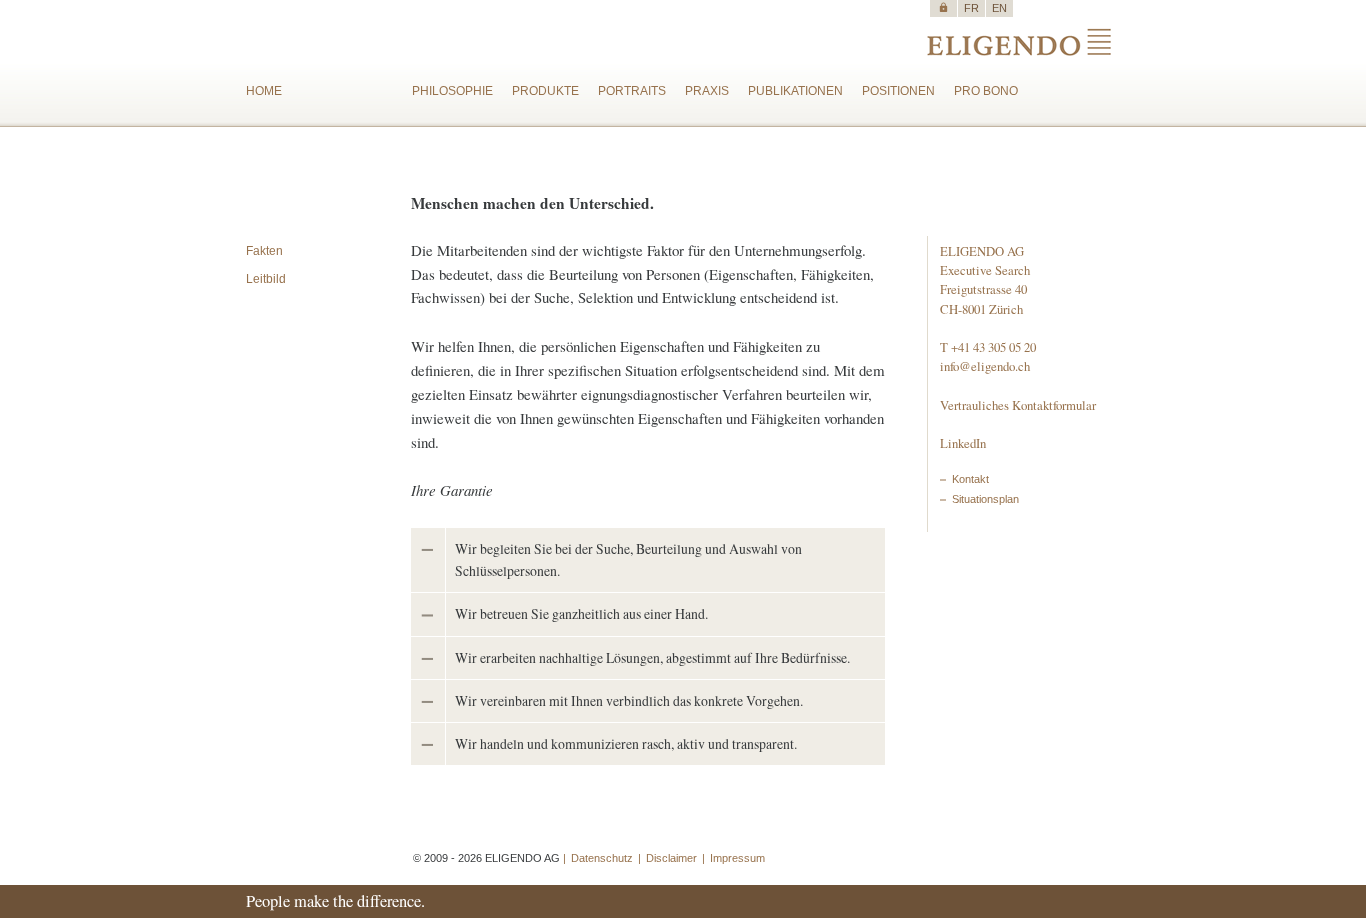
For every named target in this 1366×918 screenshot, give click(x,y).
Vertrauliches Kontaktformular (1018, 405)
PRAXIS (707, 91)
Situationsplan (985, 499)
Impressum (737, 858)
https (943, 7)
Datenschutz (602, 858)
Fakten (264, 251)
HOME (264, 91)
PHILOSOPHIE (452, 91)
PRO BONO (986, 91)
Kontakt (970, 479)
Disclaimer (671, 858)
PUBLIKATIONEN (795, 91)
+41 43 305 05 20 (993, 347)
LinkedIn (963, 443)
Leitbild (266, 279)
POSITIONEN (898, 91)
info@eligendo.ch (985, 366)
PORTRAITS (632, 91)
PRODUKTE (545, 91)
